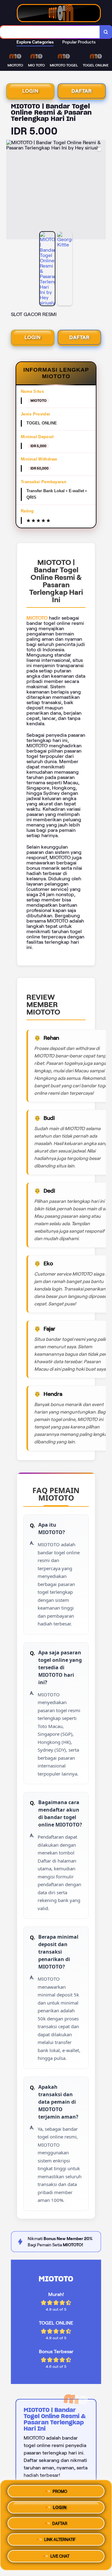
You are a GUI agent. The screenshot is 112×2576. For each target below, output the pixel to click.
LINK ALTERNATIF (60, 2542)
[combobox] (50, 32)
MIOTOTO (37, 618)
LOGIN (30, 91)
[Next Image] (101, 190)
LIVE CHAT (60, 2558)
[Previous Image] (11, 190)
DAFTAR (82, 91)
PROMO (60, 2490)
